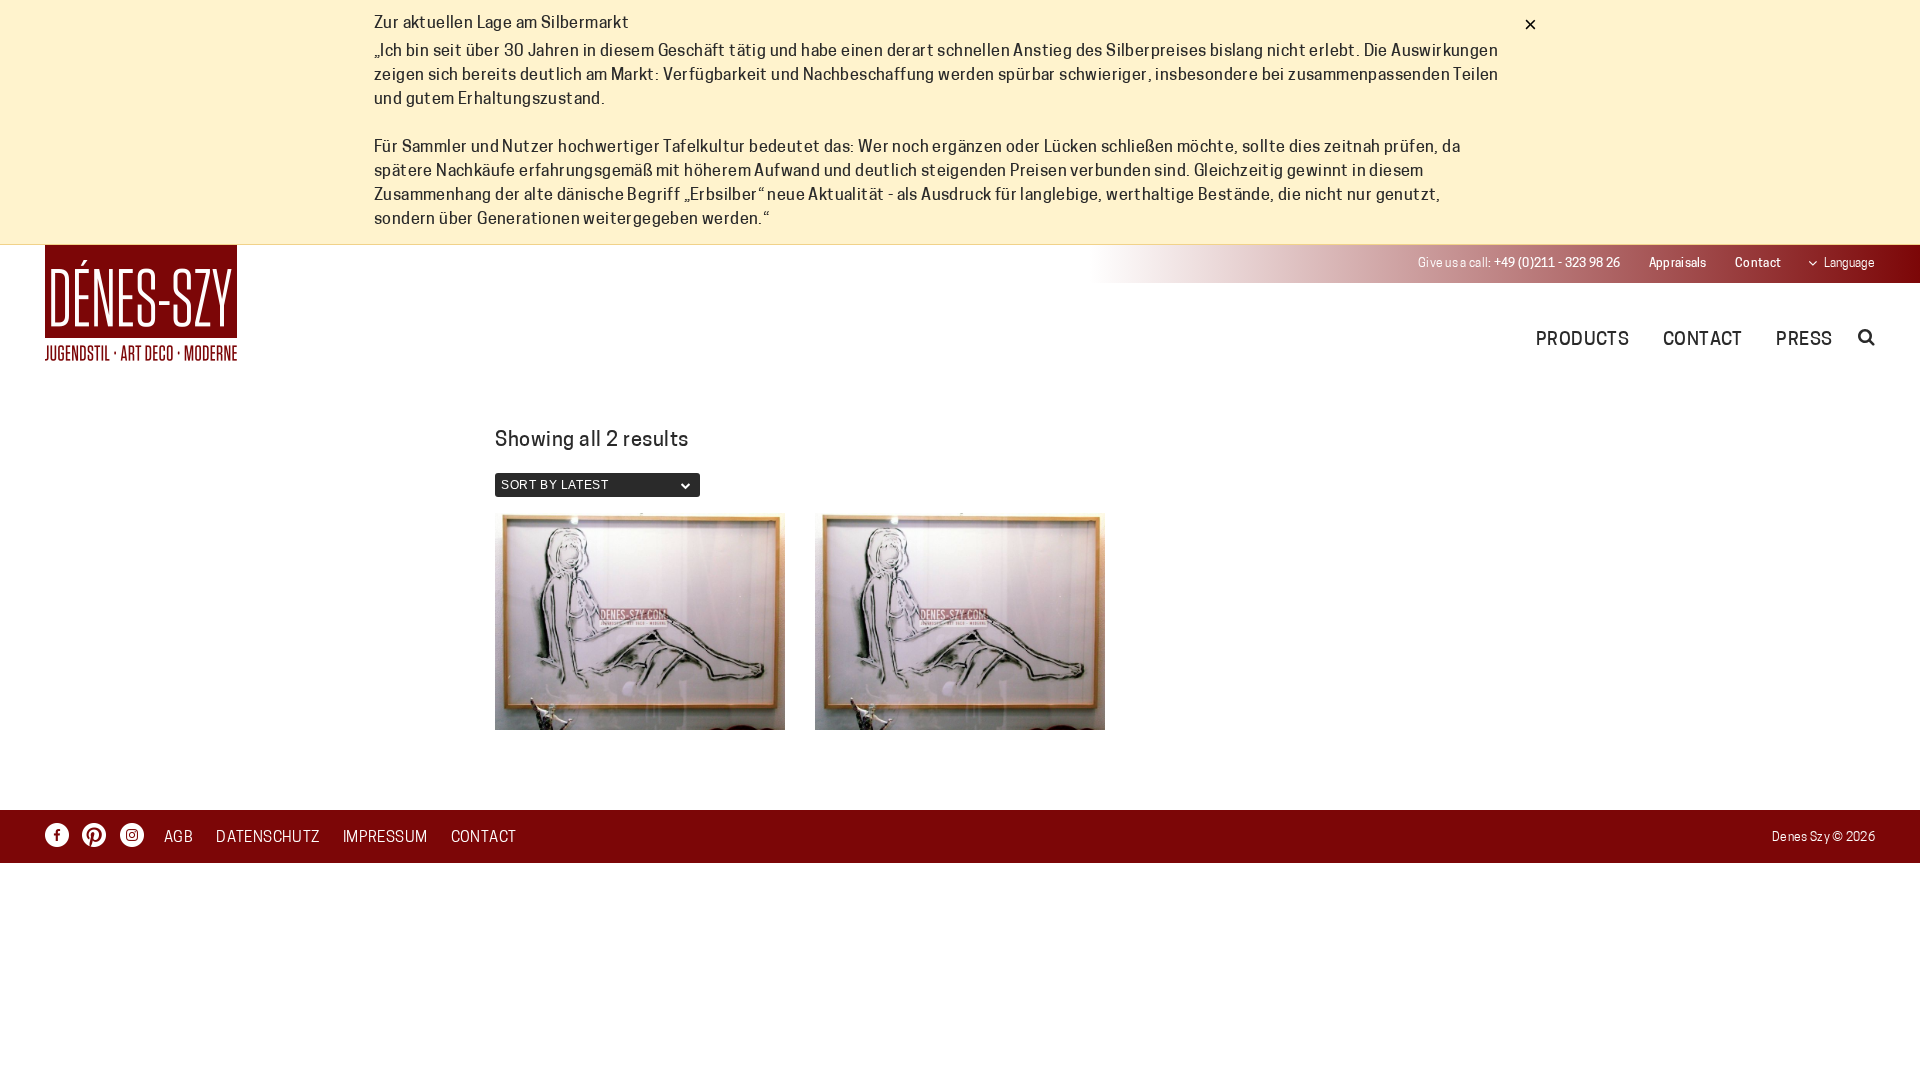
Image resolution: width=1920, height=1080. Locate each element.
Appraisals (1678, 264)
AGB (178, 838)
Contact (1758, 264)
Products (1583, 341)
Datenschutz (267, 838)
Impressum (385, 838)
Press (1804, 341)
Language (1849, 264)
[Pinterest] (99, 835)
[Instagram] (137, 835)
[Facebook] (62, 835)
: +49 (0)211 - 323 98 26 (1519, 264)
